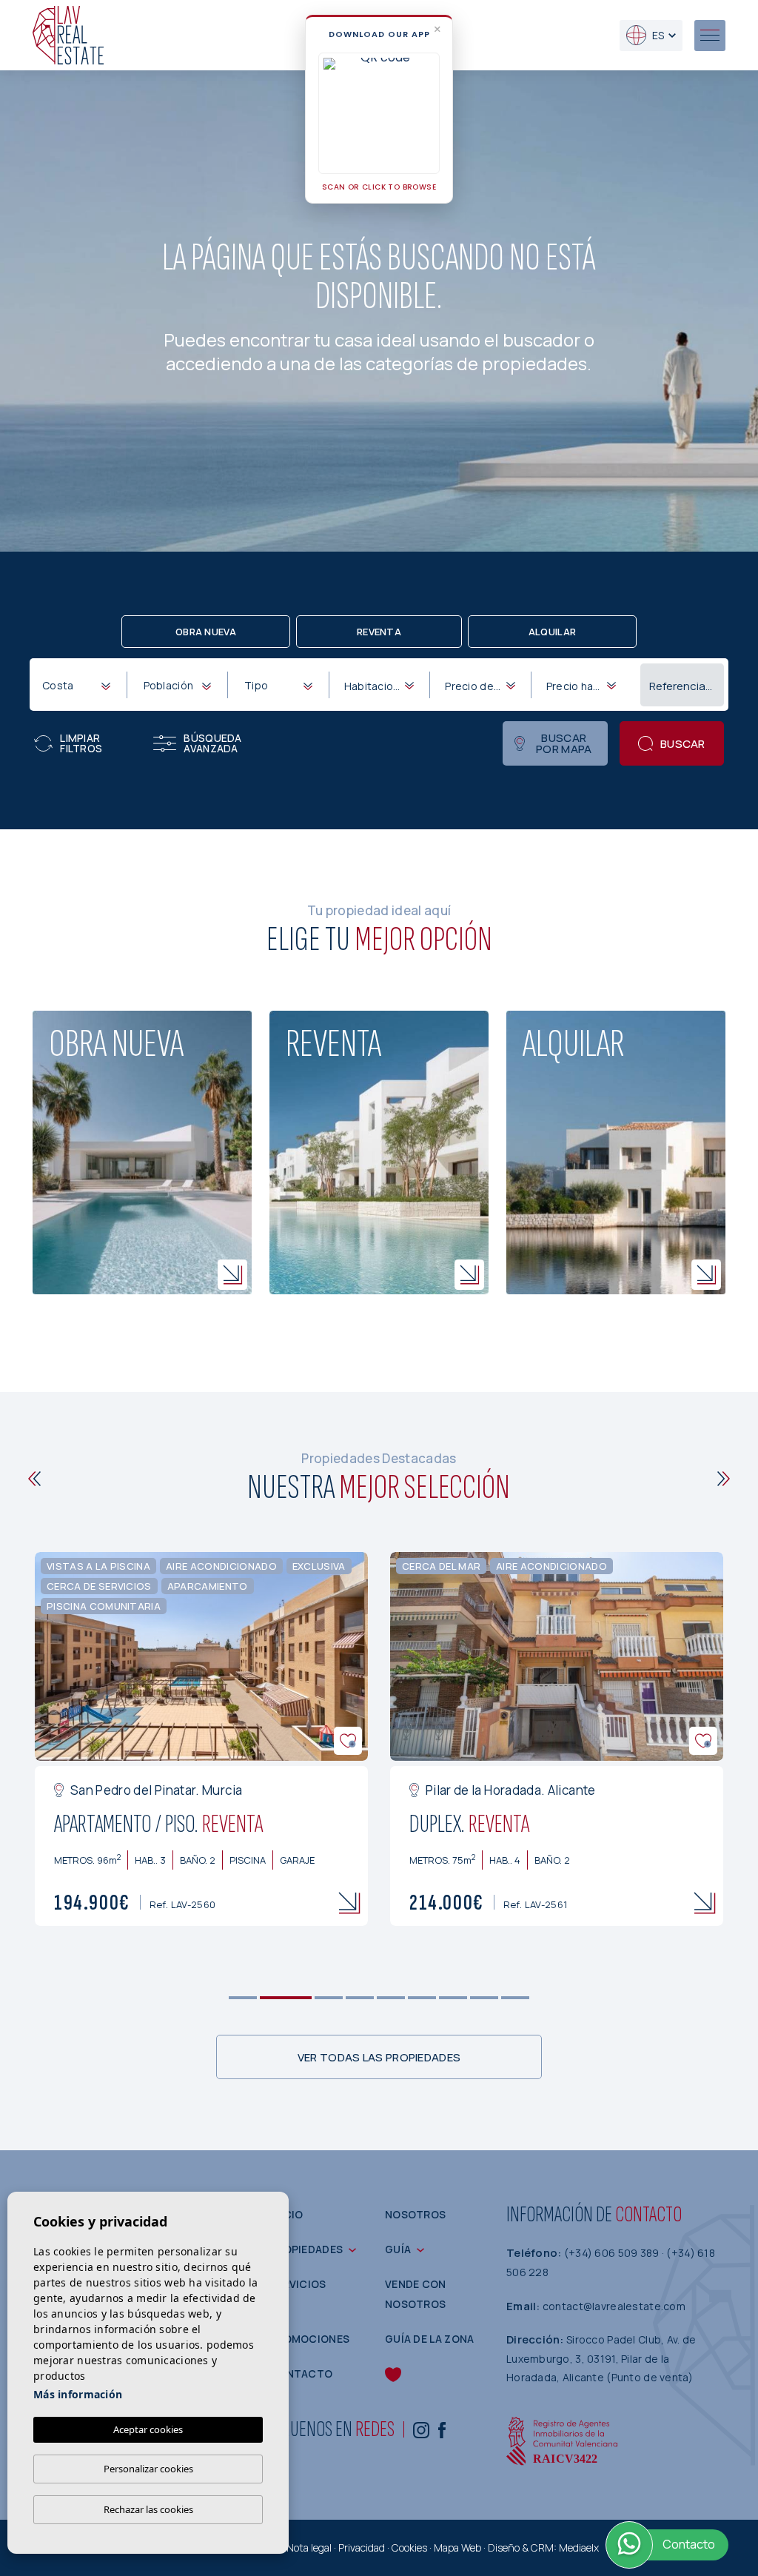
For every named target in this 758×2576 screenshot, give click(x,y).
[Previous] (34, 1479)
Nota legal (309, 2547)
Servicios (298, 2284)
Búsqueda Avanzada (212, 743)
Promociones (309, 2339)
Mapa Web (457, 2547)
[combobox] (76, 684)
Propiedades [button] (306, 2249)
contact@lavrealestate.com (614, 2306)
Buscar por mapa (564, 743)
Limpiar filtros (81, 743)
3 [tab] (329, 1998)
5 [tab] (391, 1998)
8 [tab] (484, 1998)
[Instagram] (421, 2430)
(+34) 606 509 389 (613, 2253)
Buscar (683, 744)
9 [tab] (516, 1998)
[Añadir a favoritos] (348, 1741)
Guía (398, 2249)
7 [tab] (453, 1998)
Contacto (301, 2373)
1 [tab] (243, 1998)
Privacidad (362, 2547)
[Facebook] (442, 2430)
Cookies (409, 2547)
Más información (78, 2394)
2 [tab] (286, 1998)
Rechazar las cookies (148, 2509)
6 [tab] (422, 1998)
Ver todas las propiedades (379, 2057)
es (658, 35)
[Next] (724, 1479)
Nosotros (415, 2214)
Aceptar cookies (148, 2429)
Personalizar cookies (148, 2469)
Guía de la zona (430, 2339)
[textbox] (79, 685)
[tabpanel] (201, 1739)
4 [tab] (360, 1998)
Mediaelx (579, 2547)
